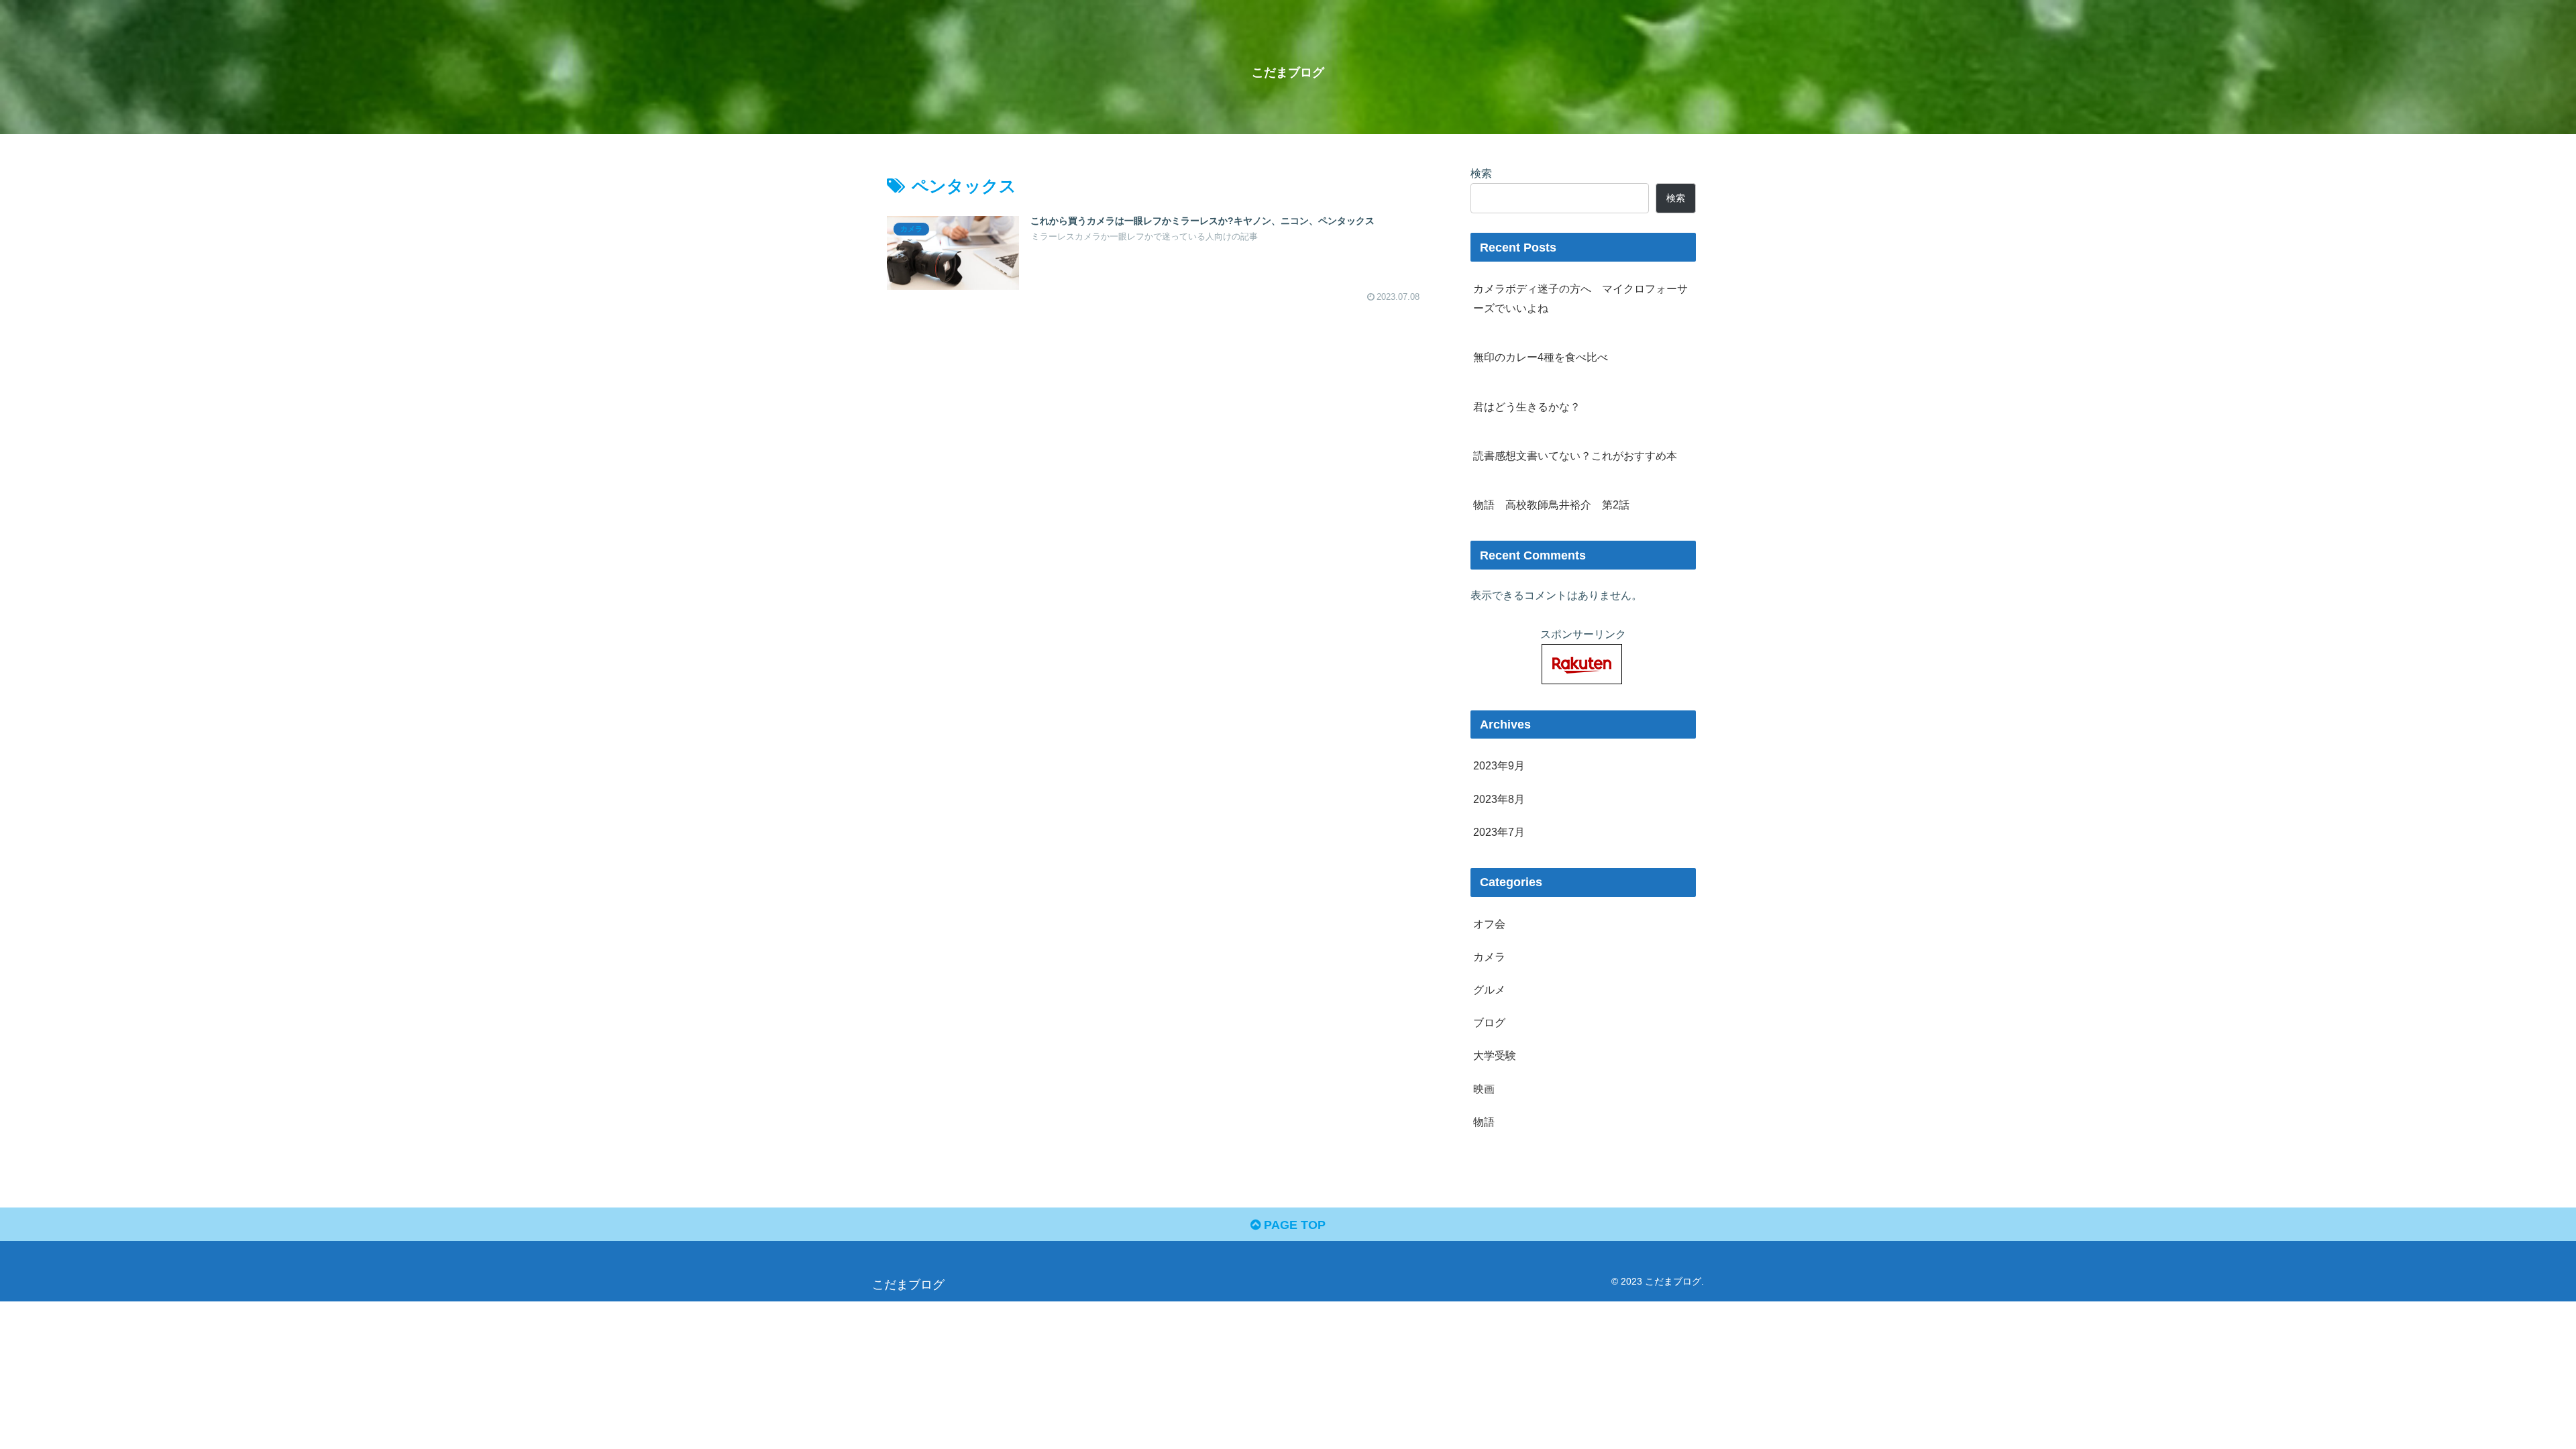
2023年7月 (1499, 832)
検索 (1481, 173)
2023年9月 (1499, 765)
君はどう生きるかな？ (1527, 407)
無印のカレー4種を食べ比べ (1541, 357)
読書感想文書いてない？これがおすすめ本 (1575, 455)
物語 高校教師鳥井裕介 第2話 (1551, 504)
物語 (1484, 1122)
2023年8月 (1499, 799)
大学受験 (1495, 1055)
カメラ (1489, 957)
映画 (1484, 1089)
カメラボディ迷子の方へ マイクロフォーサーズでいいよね (1580, 298)
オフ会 (1489, 924)
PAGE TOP (1293, 1225)
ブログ (1489, 1022)
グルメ (1489, 989)
